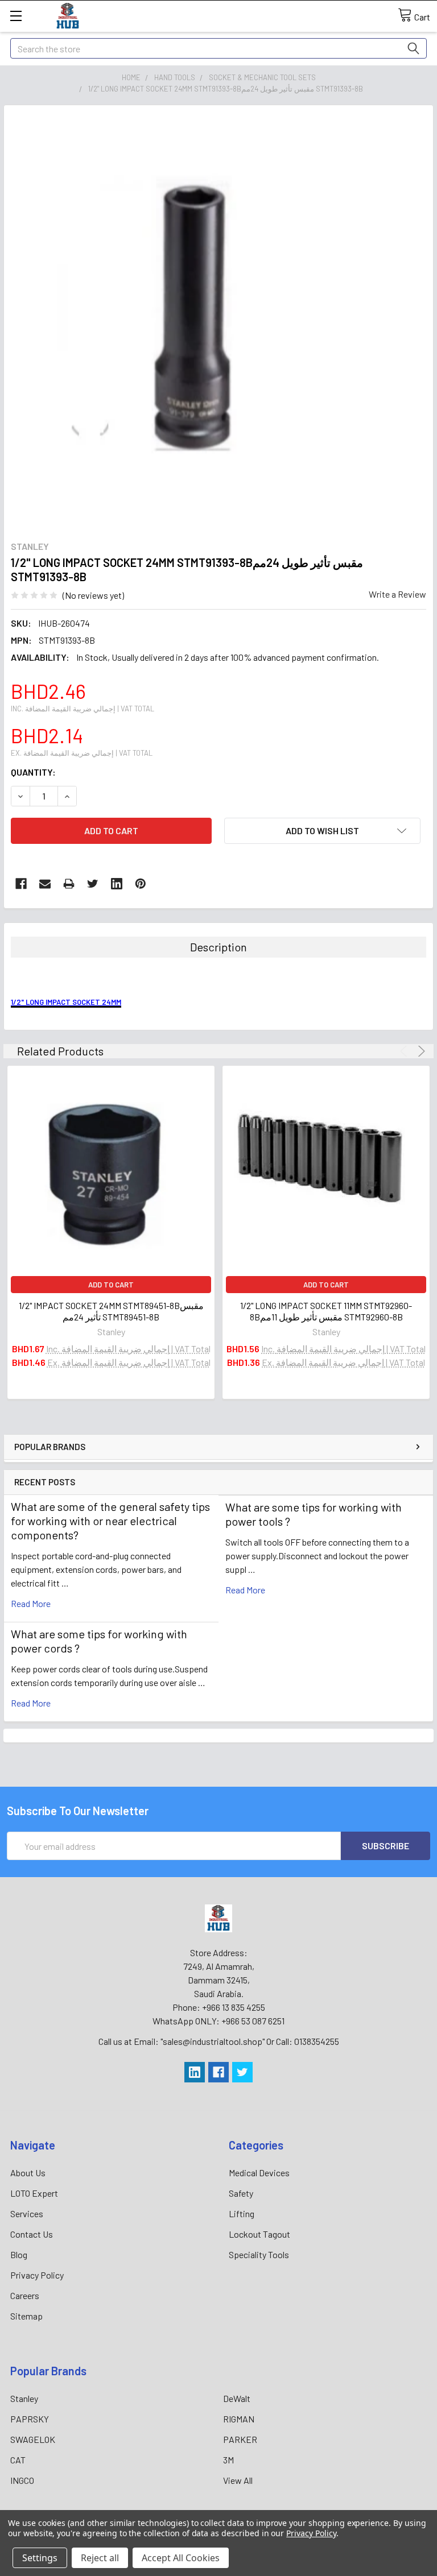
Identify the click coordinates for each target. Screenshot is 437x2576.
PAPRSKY (30, 2419)
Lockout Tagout (259, 2234)
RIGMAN (239, 2419)
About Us (28, 2173)
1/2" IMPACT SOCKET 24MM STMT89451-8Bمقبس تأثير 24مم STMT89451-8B (111, 1311)
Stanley (24, 2398)
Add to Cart (111, 1285)
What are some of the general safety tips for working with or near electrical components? (110, 1521)
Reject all (100, 2558)
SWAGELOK (33, 2439)
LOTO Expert (34, 2193)
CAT (18, 2460)
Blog (19, 2254)
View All (238, 2480)
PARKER (240, 2439)
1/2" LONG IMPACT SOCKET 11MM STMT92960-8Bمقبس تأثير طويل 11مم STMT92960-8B (326, 1311)
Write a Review (397, 594)
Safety (241, 2193)
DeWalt (237, 2398)
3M (228, 2460)
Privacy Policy (37, 2275)
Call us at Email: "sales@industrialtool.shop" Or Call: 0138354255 (219, 2041)
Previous (405, 1051)
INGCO (22, 2480)
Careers (25, 2295)
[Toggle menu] (16, 16)
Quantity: (33, 772)
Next (420, 1051)
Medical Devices (259, 2173)
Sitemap (26, 2316)
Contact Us (32, 2234)
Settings (40, 2558)
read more (31, 1603)
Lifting (242, 2213)
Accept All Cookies (181, 2558)
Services (27, 2213)
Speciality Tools (259, 2254)
